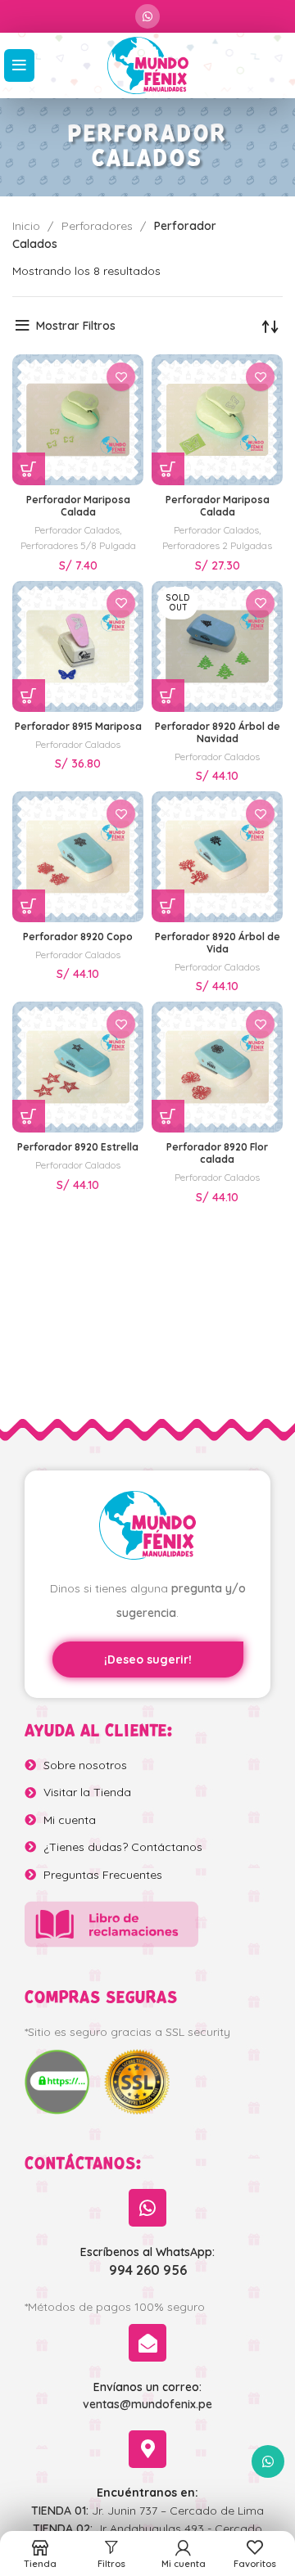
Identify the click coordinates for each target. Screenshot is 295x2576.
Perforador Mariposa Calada (78, 506)
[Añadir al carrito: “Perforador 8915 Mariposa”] (29, 696)
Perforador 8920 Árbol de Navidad (218, 732)
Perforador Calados (77, 530)
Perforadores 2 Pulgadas (217, 545)
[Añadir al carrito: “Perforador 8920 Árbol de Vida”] (168, 906)
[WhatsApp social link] (147, 16)
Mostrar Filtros (76, 326)
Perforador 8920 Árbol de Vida (218, 943)
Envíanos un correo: (147, 2387)
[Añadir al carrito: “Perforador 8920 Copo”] (29, 906)
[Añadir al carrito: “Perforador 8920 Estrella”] (29, 1116)
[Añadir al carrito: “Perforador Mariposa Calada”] (29, 469)
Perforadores (99, 226)
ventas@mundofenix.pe (147, 2404)
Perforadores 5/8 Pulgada (78, 545)
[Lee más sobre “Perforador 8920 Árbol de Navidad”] (168, 696)
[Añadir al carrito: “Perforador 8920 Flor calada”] (168, 1116)
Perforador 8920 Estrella (78, 1147)
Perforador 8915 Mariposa (78, 726)
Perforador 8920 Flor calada (217, 1153)
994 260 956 (148, 2270)
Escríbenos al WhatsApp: (147, 2252)
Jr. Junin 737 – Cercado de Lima (147, 2511)
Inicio (28, 226)
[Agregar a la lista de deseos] (121, 377)
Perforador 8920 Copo (78, 937)
